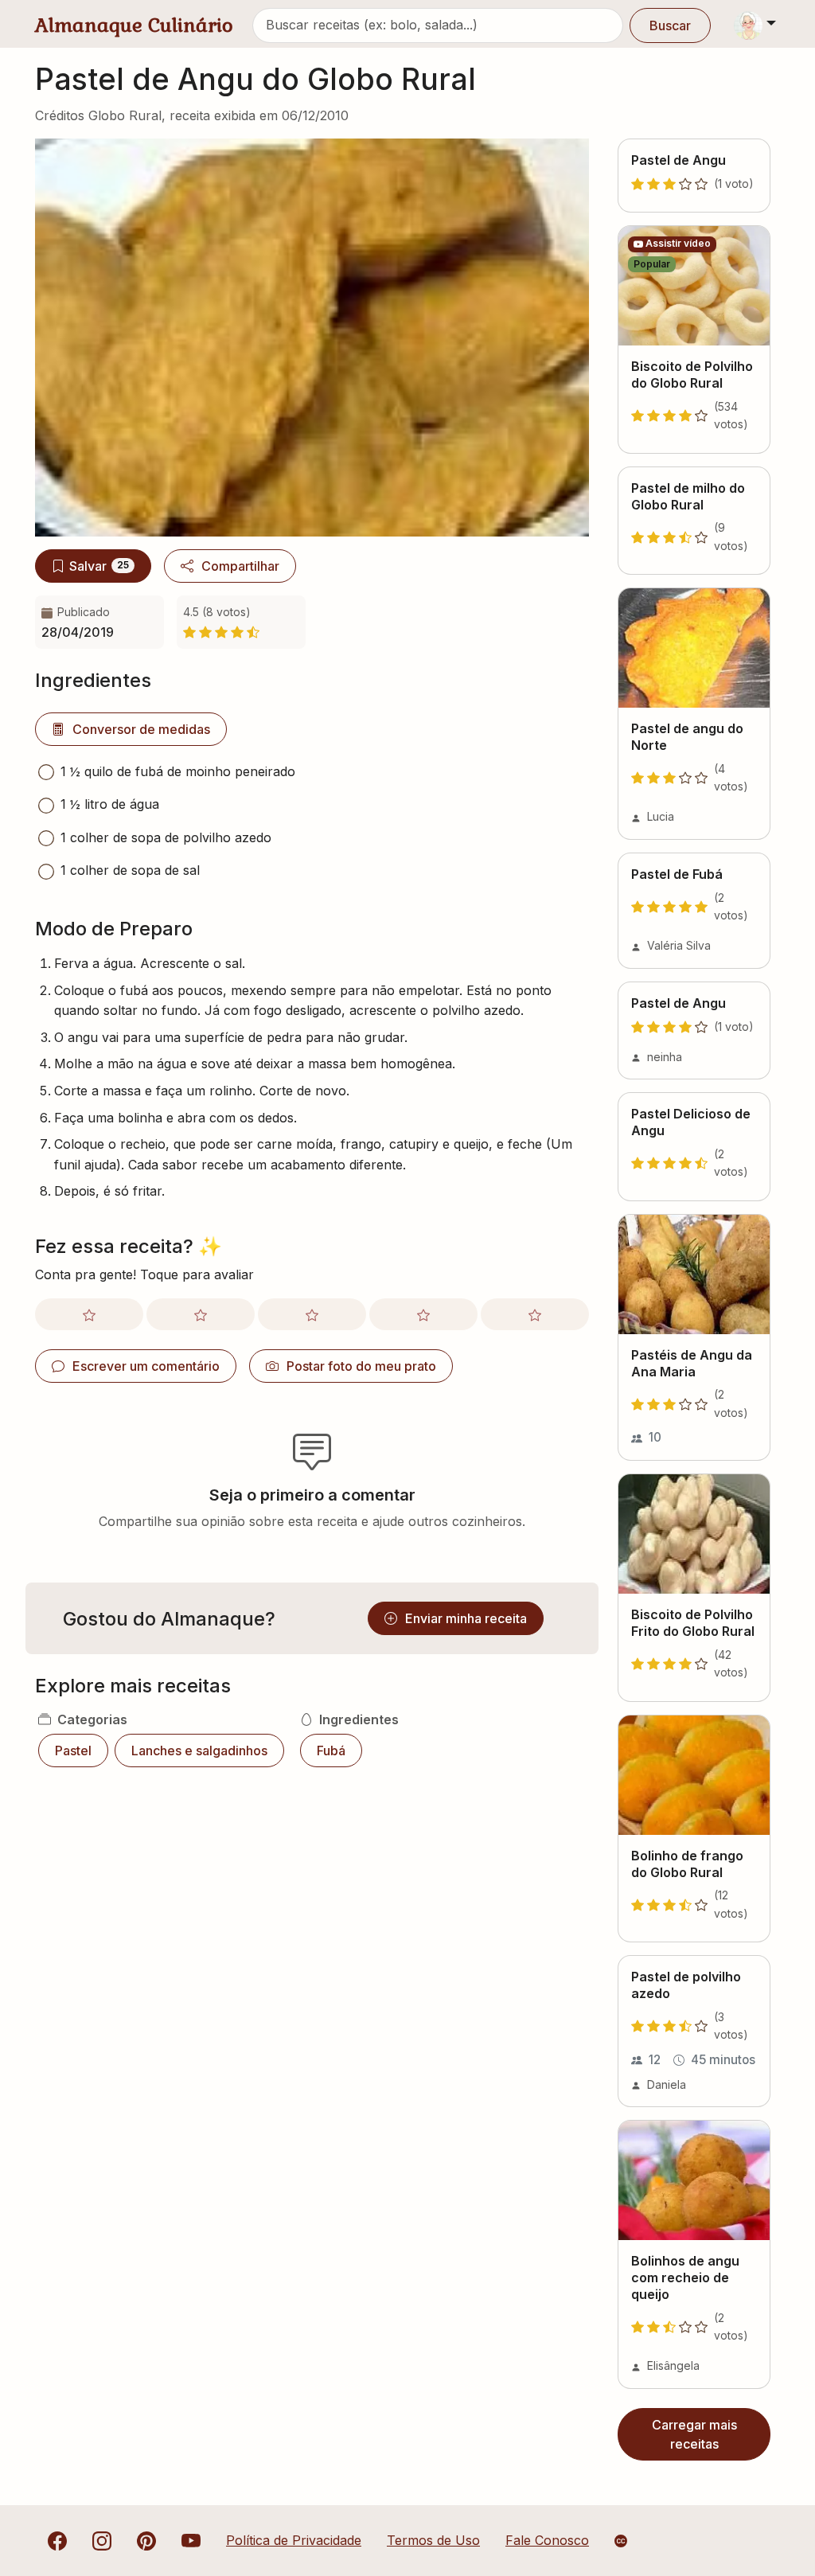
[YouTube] (191, 2540)
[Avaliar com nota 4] (423, 1314)
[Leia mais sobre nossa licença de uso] (621, 2541)
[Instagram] (102, 2540)
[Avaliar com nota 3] (312, 1314)
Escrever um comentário (146, 1366)
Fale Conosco (547, 2540)
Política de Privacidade (294, 2540)
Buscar (670, 25)
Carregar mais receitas (694, 2434)
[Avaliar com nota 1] (89, 1314)
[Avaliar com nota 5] (535, 1314)
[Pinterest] (146, 2540)
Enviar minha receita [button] (466, 1618)
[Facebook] (57, 2540)
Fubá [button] (331, 1751)
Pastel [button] (73, 1751)
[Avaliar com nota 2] (201, 1314)
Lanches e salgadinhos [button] (199, 1751)
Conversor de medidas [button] (141, 729)
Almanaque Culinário (134, 25)
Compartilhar (240, 566)
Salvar (99, 566)
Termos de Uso (433, 2540)
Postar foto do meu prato (361, 1366)
